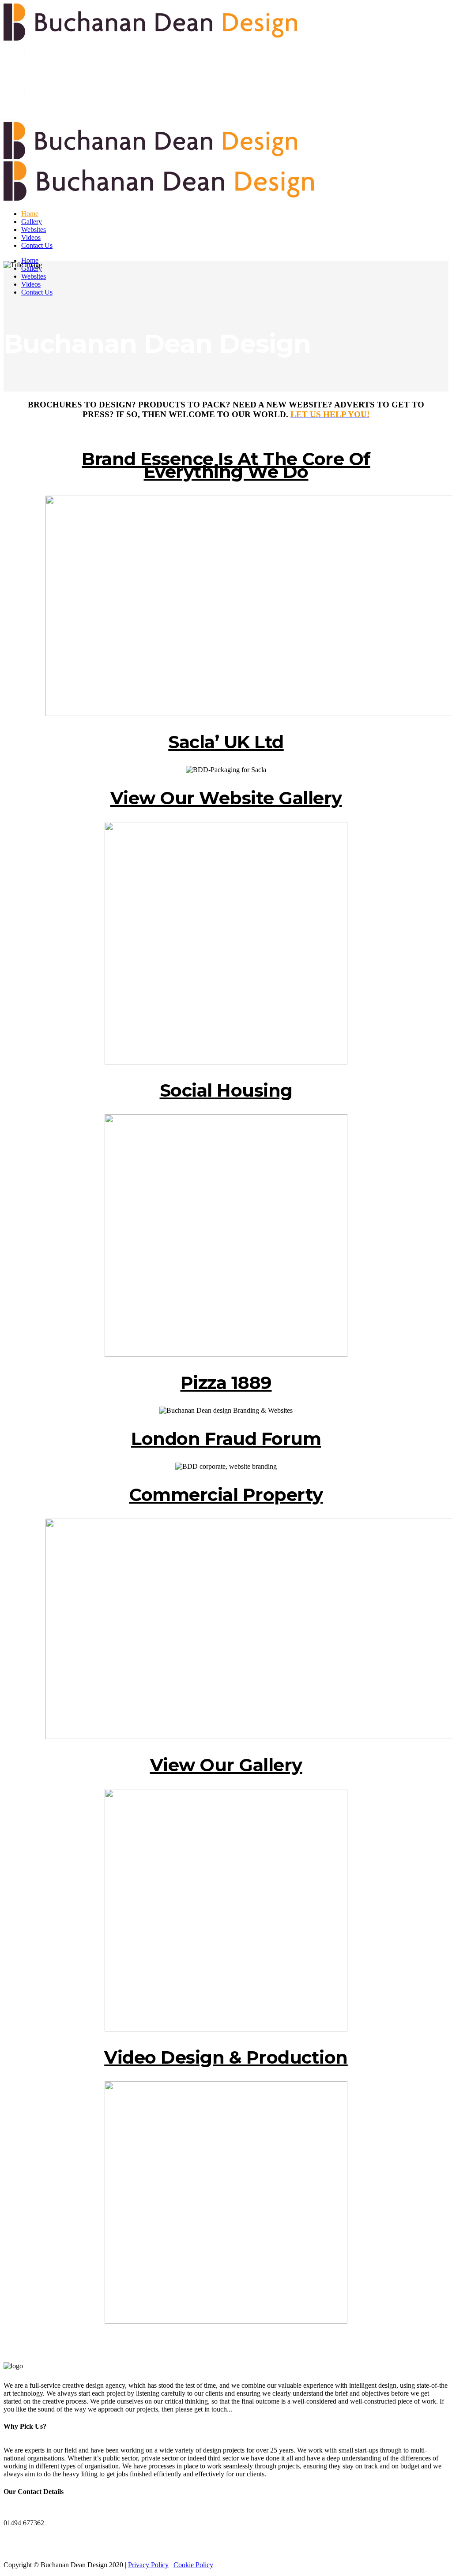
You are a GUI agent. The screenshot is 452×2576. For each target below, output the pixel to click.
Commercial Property (226, 1495)
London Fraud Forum (226, 1439)
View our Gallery (226, 1765)
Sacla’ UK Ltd (226, 742)
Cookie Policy (193, 2565)
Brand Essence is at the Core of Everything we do (226, 465)
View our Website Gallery (226, 798)
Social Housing (226, 1090)
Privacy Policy (148, 2565)
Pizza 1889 (226, 1383)
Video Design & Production (226, 2057)
